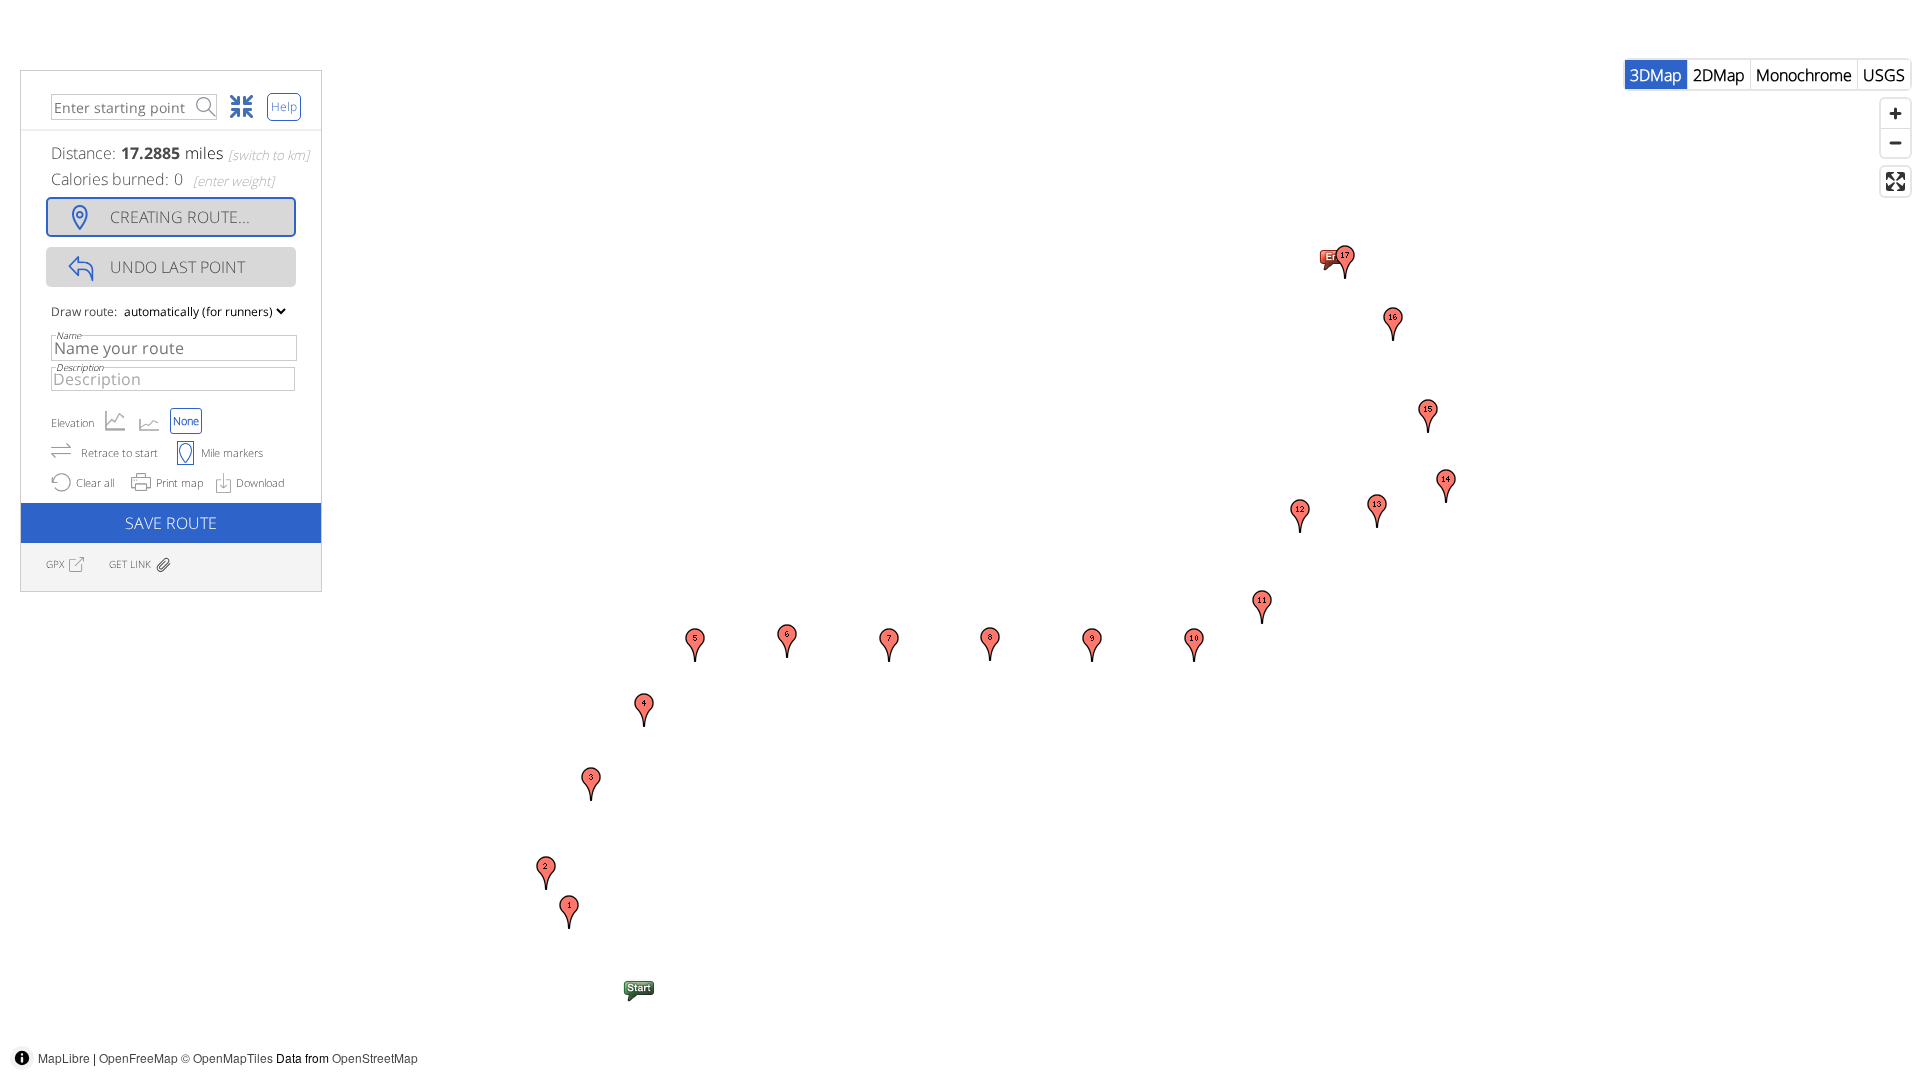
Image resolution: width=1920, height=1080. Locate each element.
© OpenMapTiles (227, 1057)
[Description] (173, 379)
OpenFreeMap (138, 1057)
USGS (1884, 75)
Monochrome (1804, 75)
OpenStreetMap (375, 1057)
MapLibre (64, 1057)
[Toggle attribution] (22, 1058)
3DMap (1656, 75)
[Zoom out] (1895, 142)
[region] (960, 565)
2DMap (1719, 75)
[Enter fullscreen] (1895, 181)
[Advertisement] (1556, 1035)
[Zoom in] (1895, 113)
